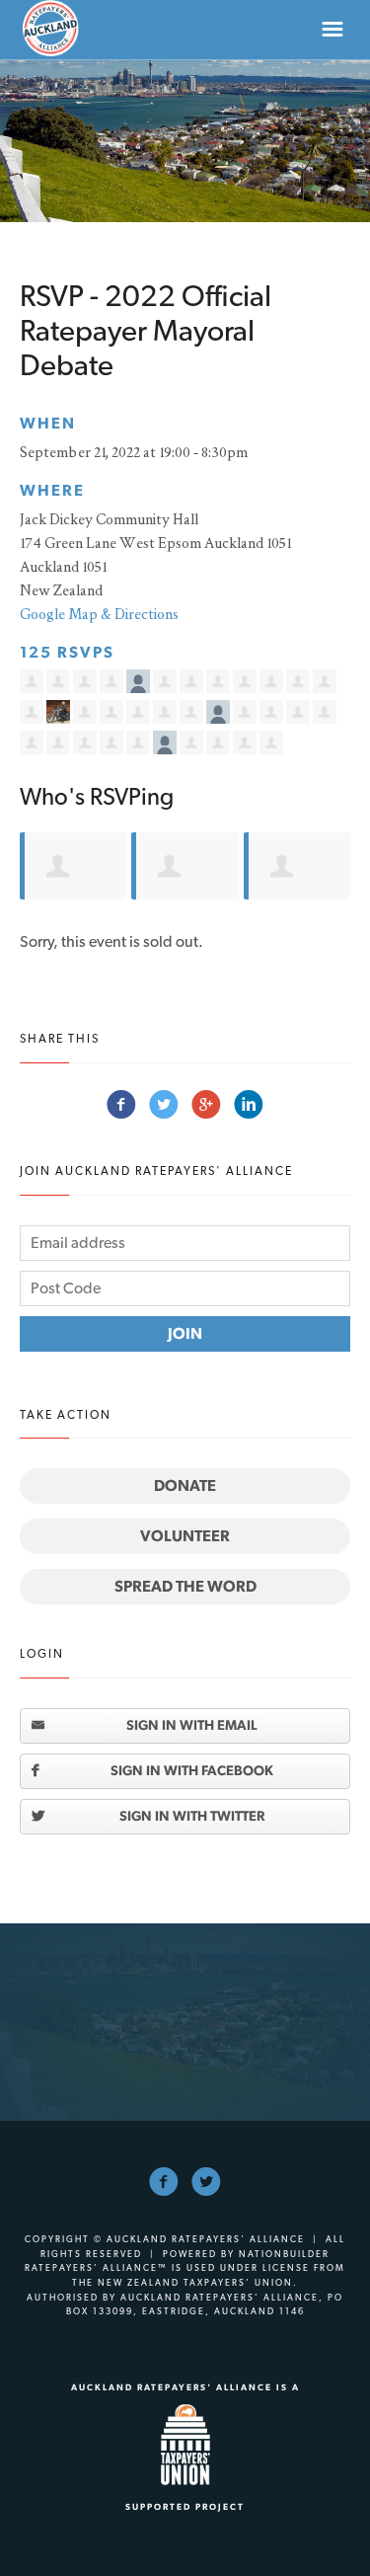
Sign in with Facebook (192, 1770)
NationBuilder (284, 2254)
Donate (185, 1485)
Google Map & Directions (99, 614)
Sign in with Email (192, 1725)
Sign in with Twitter (192, 1816)
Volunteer (185, 1536)
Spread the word (185, 1586)
